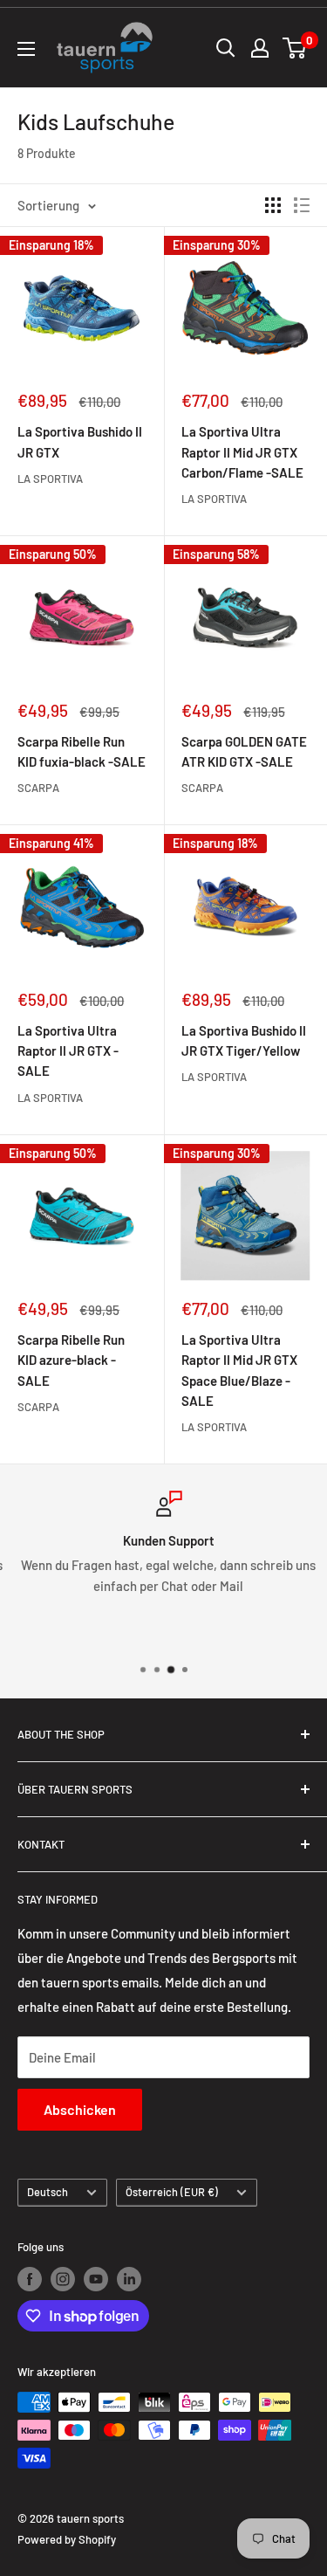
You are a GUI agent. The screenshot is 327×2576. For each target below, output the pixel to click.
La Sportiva (50, 479)
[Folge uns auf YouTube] (96, 2279)
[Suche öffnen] (226, 48)
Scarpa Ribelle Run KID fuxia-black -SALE (82, 751)
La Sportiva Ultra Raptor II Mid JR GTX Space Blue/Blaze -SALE (239, 1370)
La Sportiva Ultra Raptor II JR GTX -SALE (68, 1051)
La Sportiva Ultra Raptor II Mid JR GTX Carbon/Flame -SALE (242, 452)
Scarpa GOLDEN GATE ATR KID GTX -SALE (244, 751)
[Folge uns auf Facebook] (30, 2279)
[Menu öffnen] (26, 49)
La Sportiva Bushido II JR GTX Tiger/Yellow (244, 1040)
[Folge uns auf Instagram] (63, 2279)
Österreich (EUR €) (172, 2192)
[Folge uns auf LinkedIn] (129, 2279)
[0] (295, 48)
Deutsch (48, 2192)
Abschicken (80, 2109)
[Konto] (260, 48)
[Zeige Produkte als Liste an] (302, 205)
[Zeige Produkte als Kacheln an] (273, 205)
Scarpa (38, 788)
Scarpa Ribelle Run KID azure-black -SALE (71, 1360)
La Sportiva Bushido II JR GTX (80, 441)
